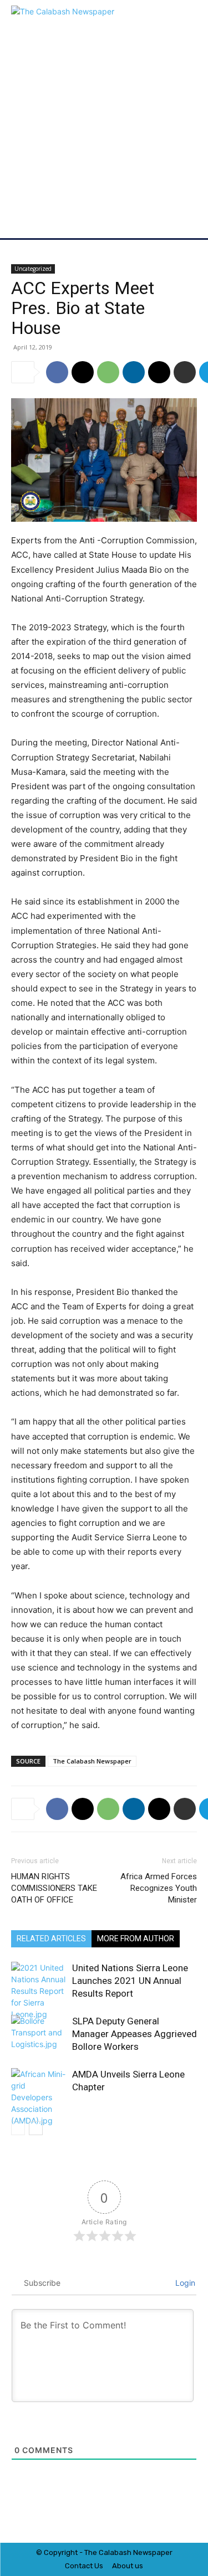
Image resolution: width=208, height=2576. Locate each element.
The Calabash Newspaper (92, 1761)
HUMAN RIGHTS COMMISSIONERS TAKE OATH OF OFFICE (54, 1888)
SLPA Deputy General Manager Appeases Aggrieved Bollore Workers (135, 2034)
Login (184, 2283)
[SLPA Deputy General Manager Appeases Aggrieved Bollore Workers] (39, 2034)
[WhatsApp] (108, 372)
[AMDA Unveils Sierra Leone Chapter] (39, 2097)
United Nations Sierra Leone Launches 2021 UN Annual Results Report (130, 1981)
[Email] (159, 372)
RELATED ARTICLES (51, 1939)
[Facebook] (57, 372)
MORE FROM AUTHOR (136, 1939)
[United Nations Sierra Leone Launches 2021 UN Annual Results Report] (39, 1991)
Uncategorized (33, 269)
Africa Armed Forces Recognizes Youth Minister (159, 1888)
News (143, 2552)
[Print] (185, 372)
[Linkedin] (134, 372)
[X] (83, 372)
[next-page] (36, 2128)
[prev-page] (18, 2128)
